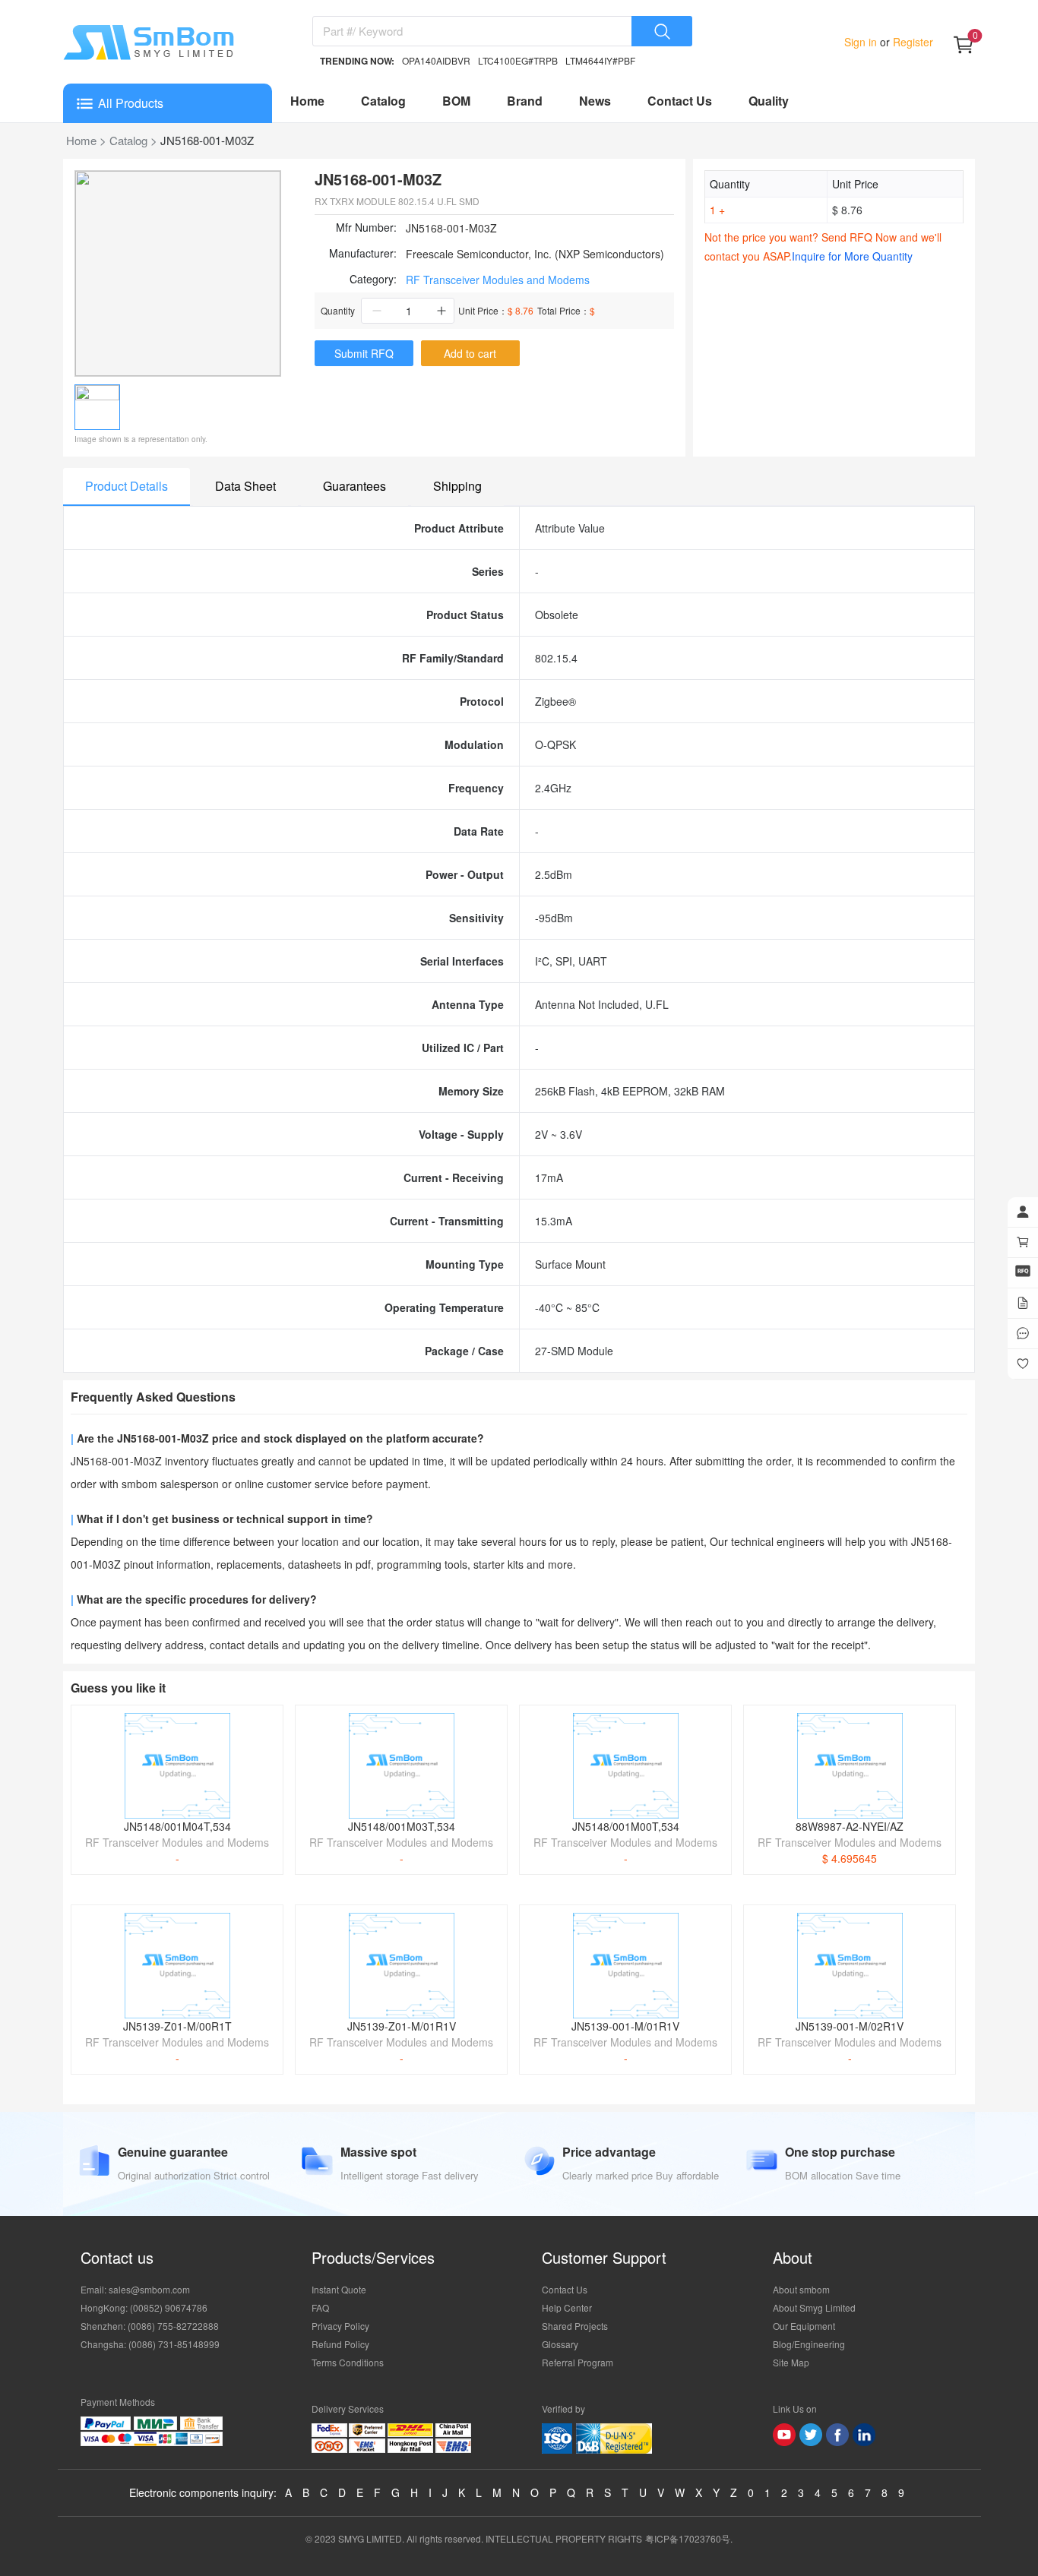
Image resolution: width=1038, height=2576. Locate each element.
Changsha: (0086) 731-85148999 (150, 2344)
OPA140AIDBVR (436, 60)
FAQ (320, 2307)
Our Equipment (804, 2326)
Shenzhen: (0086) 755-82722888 (150, 2326)
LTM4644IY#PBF (600, 60)
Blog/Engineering (809, 2344)
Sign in (862, 42)
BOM (456, 101)
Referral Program (578, 2362)
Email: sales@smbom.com (135, 2289)
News (595, 101)
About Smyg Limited (814, 2307)
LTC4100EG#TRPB (518, 60)
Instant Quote (339, 2289)
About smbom (801, 2289)
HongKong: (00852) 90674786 (144, 2307)
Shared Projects (575, 2326)
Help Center (567, 2307)
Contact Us (680, 101)
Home (307, 101)
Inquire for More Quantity (852, 256)
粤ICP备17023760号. (689, 2538)
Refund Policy (340, 2344)
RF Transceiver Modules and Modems (498, 280)
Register (911, 42)
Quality (769, 101)
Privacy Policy (340, 2326)
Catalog (383, 101)
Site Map (791, 2362)
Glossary (560, 2344)
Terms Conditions (348, 2362)
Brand (525, 101)
